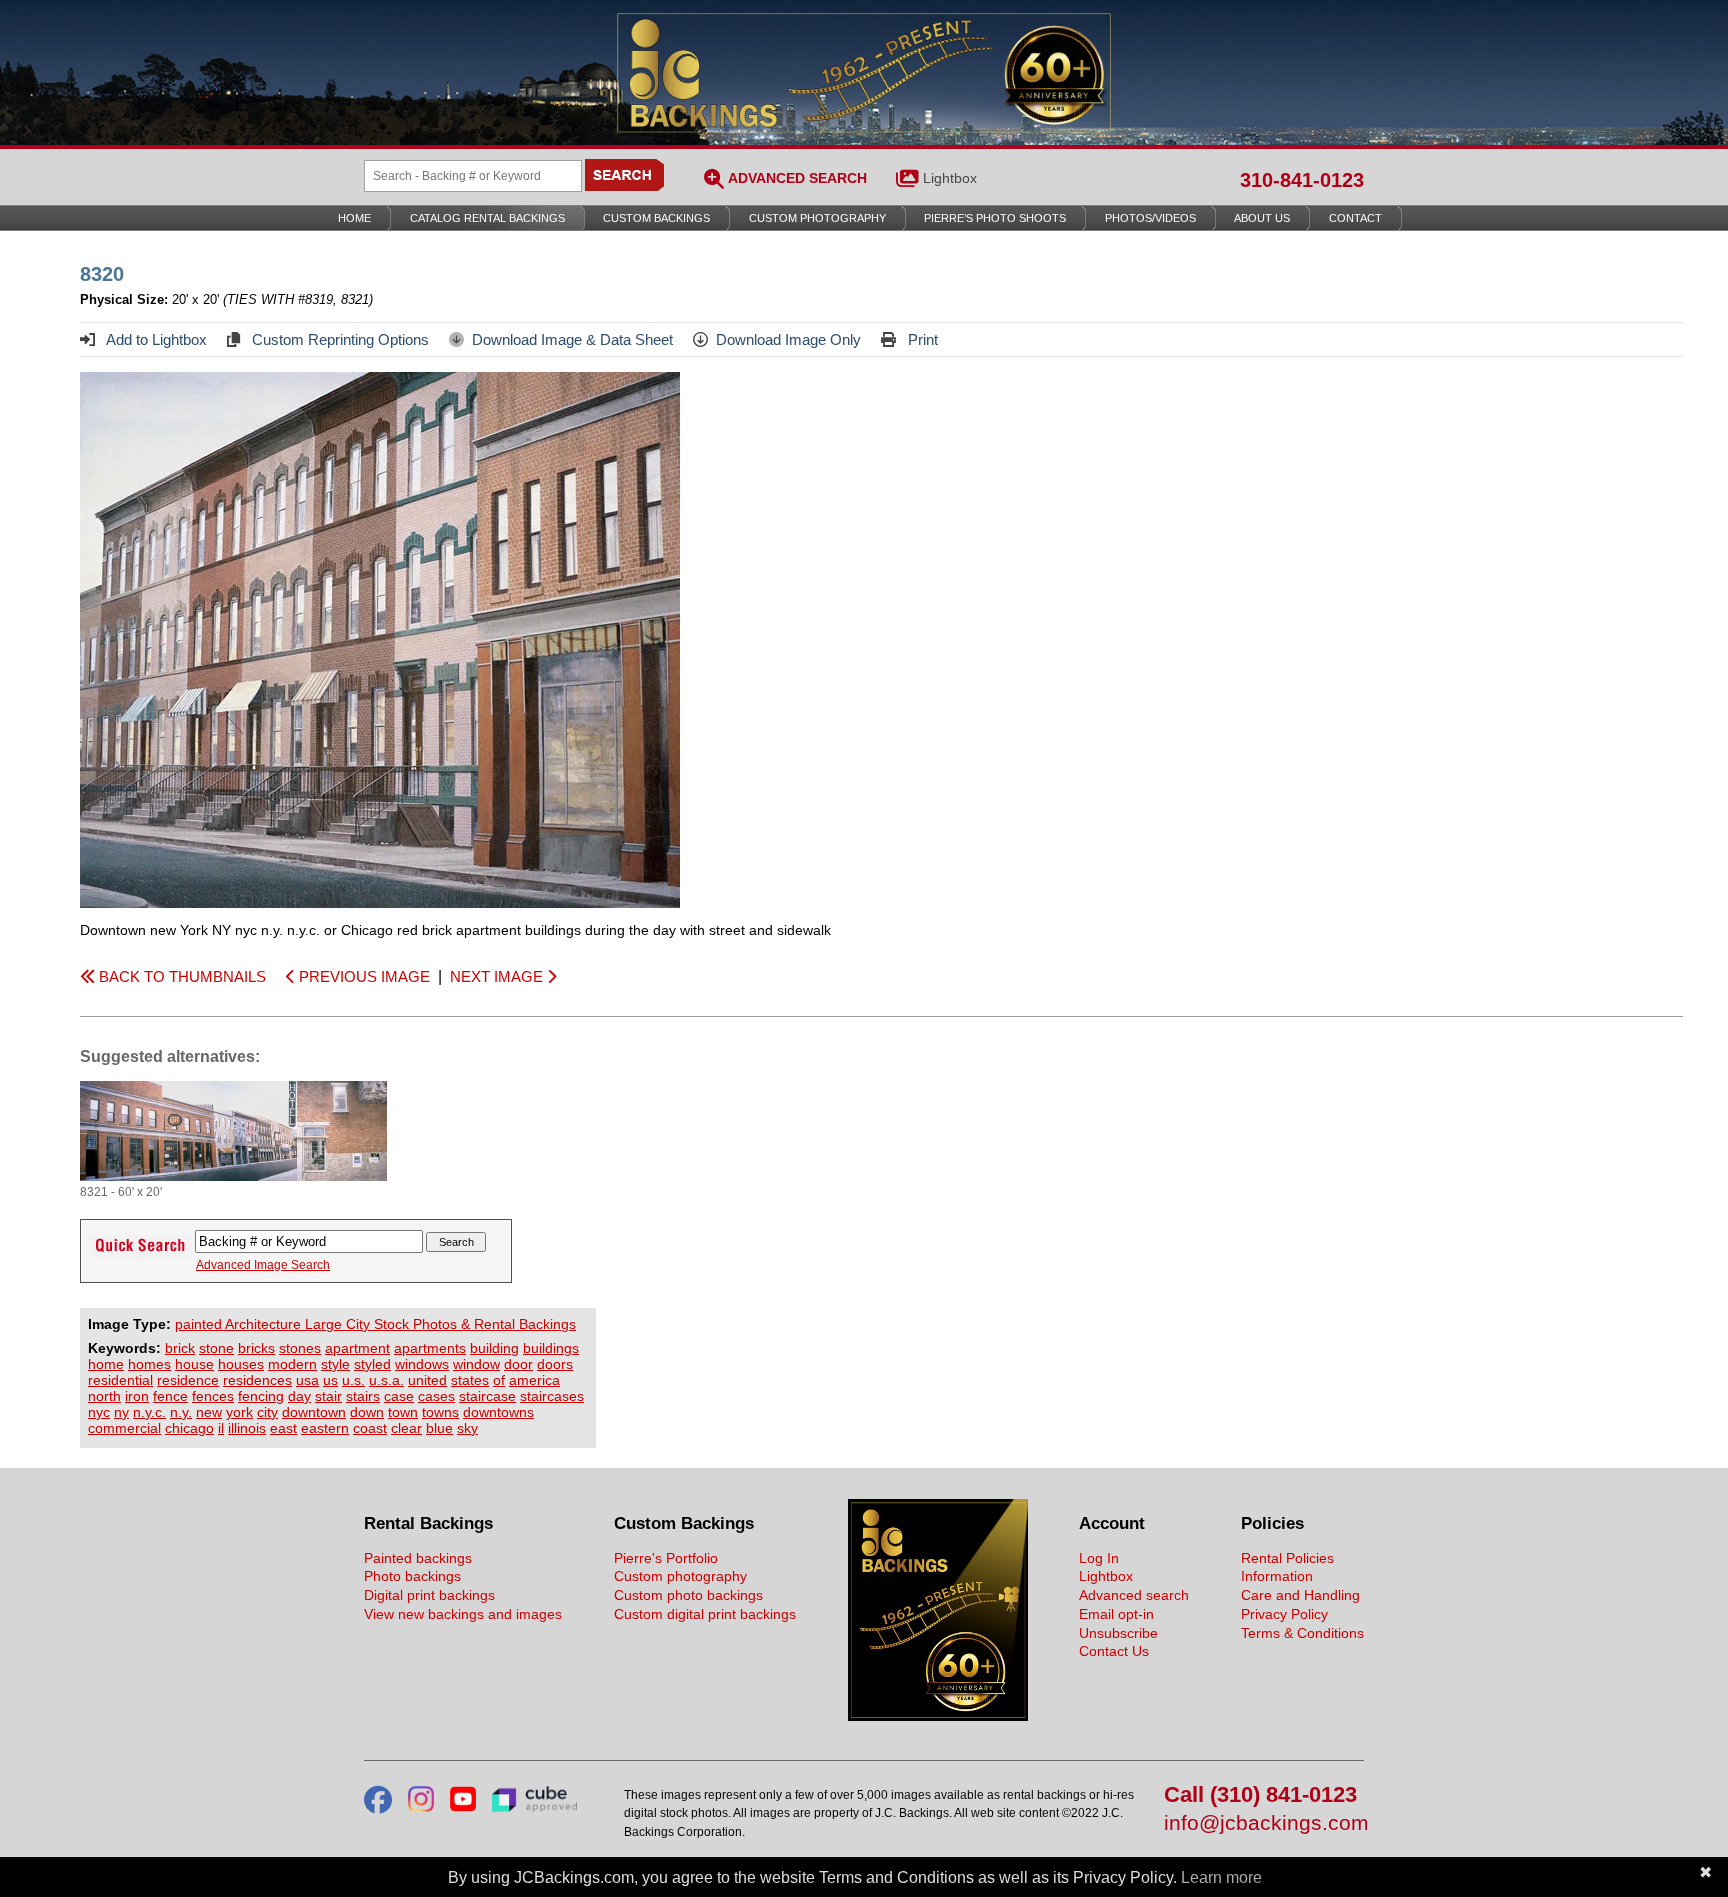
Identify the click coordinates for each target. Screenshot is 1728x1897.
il (221, 1428)
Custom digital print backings (705, 1614)
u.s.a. (386, 1380)
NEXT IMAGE (498, 976)
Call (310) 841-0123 (1260, 1795)
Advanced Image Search (263, 1265)
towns (440, 1412)
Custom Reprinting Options (338, 339)
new (209, 1412)
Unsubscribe (1118, 1633)
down (367, 1412)
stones (300, 1348)
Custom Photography (817, 218)
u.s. (353, 1380)
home (106, 1364)
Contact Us (1114, 1651)
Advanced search (1134, 1595)
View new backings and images (463, 1614)
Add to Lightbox (155, 339)
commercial (124, 1428)
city (267, 1412)
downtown (314, 1412)
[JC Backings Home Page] (938, 1716)
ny (121, 1412)
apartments (430, 1348)
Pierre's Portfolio (666, 1558)
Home (354, 218)
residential (120, 1380)
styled (372, 1364)
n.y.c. (149, 1412)
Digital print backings (429, 1595)
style (335, 1364)
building (494, 1348)
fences (213, 1396)
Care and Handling (1300, 1595)
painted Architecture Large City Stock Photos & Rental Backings (375, 1324)
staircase (487, 1396)
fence (170, 1396)
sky (467, 1428)
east (283, 1428)
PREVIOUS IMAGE (362, 976)
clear (406, 1428)
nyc (99, 1412)
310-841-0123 (1302, 180)
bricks (256, 1348)
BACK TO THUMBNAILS (180, 976)
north (104, 1396)
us (330, 1380)
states (470, 1380)
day (299, 1396)
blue (439, 1428)
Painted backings (418, 1558)
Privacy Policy (1284, 1614)
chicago (189, 1428)
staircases (552, 1396)
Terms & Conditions (1302, 1633)
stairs (363, 1396)
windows (422, 1364)
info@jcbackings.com (1264, 1823)
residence (188, 1380)
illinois (247, 1428)
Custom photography (680, 1576)
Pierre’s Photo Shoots (995, 218)
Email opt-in (1116, 1614)
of (499, 1380)
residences (257, 1380)
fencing (261, 1396)
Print (921, 339)
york (239, 1412)
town (403, 1412)
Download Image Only (788, 339)
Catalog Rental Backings (487, 218)
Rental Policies (1287, 1558)
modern (292, 1364)
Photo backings (412, 1576)
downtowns (498, 1412)
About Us (1262, 218)
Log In (1099, 1558)
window (476, 1364)
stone (216, 1348)
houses (241, 1364)
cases (436, 1396)
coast (370, 1428)
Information (1277, 1576)
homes (149, 1364)
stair (328, 1396)
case (399, 1396)
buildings (551, 1348)
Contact (1355, 218)
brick (180, 1348)
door (518, 1364)
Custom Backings (656, 218)
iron (137, 1396)
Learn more (1221, 1877)
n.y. (181, 1412)
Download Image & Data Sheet (572, 339)
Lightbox (950, 178)
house (194, 1364)
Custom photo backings (688, 1595)
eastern (325, 1428)
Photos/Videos (1150, 218)
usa (307, 1380)
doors (555, 1364)
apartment (357, 1348)
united (427, 1380)
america (534, 1380)
